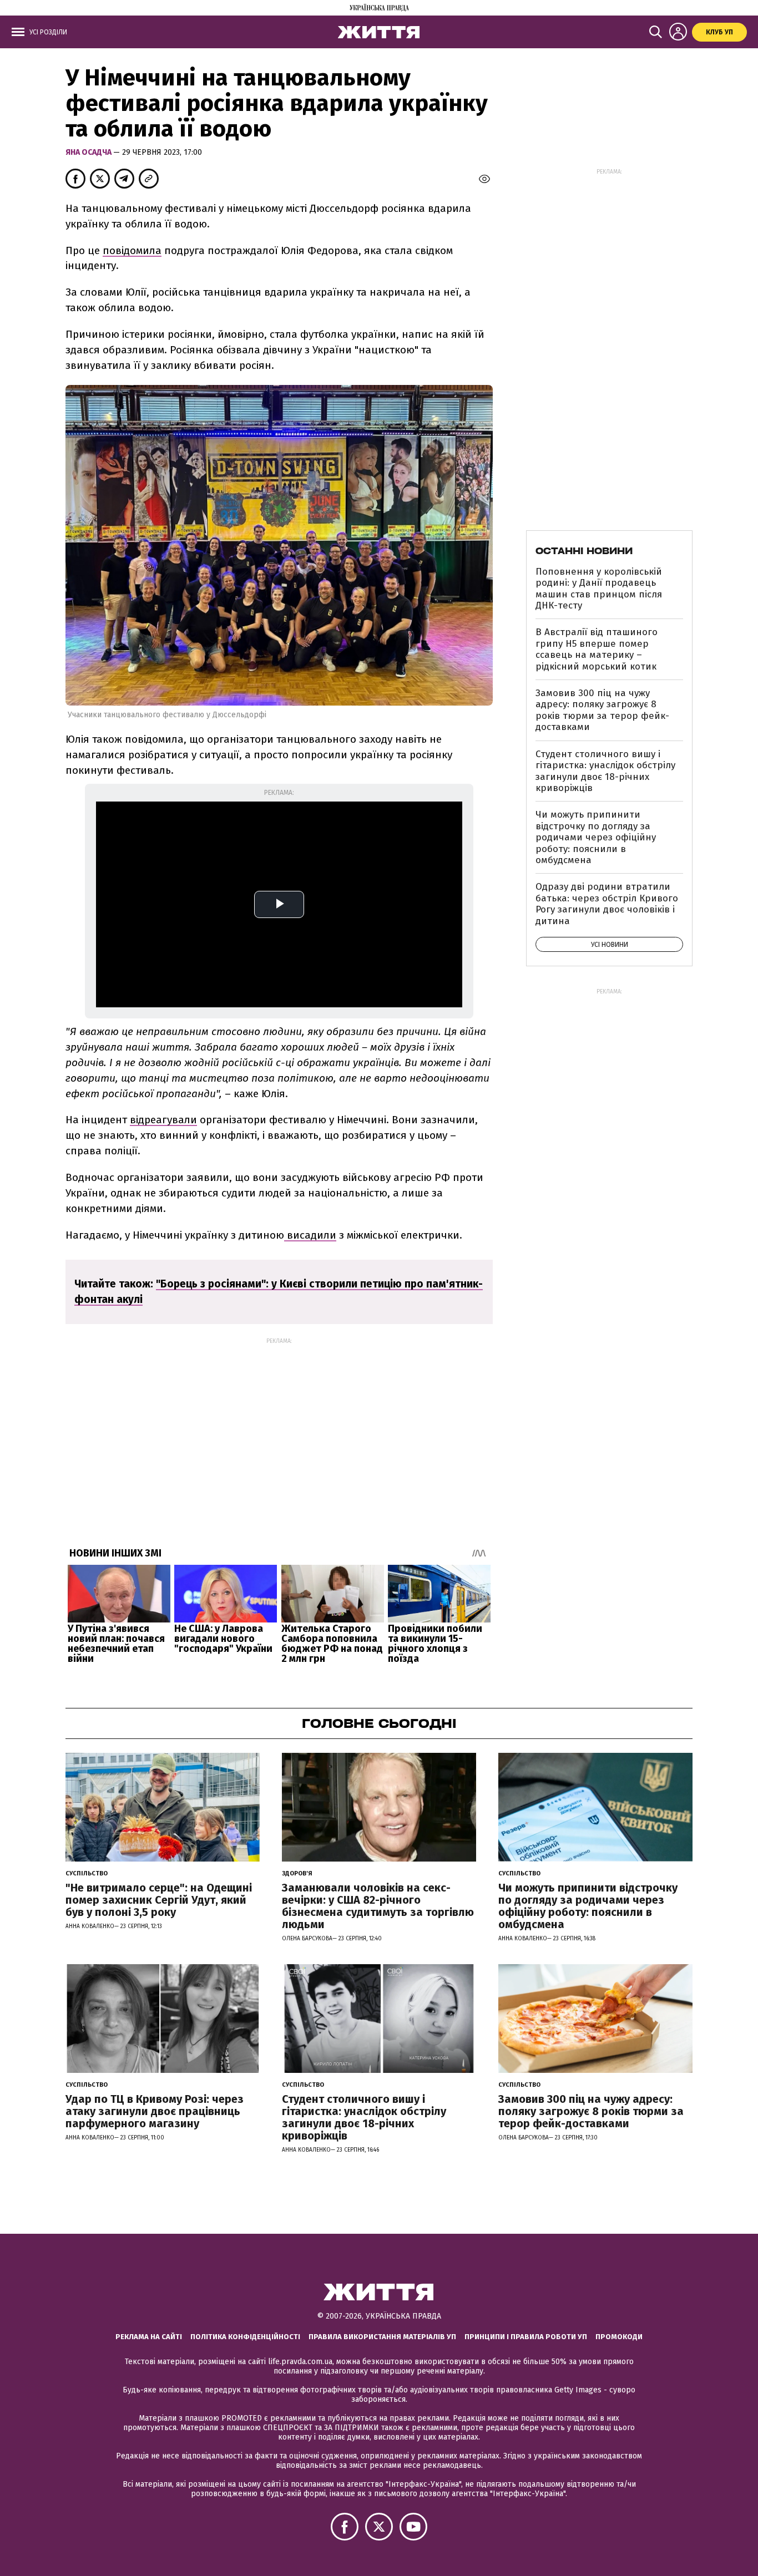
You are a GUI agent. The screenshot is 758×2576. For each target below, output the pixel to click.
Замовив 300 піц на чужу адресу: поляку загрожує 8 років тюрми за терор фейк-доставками (602, 710)
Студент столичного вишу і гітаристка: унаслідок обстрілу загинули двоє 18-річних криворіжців (605, 771)
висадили (310, 1235)
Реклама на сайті (149, 2337)
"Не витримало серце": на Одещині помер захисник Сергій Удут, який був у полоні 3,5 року (159, 1900)
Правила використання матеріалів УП (382, 2337)
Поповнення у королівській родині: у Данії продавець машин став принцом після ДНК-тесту (599, 589)
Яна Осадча (89, 152)
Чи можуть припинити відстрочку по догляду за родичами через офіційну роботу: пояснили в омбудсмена (596, 837)
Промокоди (619, 2337)
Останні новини (584, 551)
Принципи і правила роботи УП (526, 2337)
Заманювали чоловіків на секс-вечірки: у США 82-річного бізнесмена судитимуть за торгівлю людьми (378, 1906)
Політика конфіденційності (245, 2337)
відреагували (163, 1120)
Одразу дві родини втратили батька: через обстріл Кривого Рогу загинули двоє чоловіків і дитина (607, 904)
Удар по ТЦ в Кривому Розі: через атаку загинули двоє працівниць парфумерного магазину (155, 2111)
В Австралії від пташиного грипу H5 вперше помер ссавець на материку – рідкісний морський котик (597, 649)
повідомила (132, 250)
